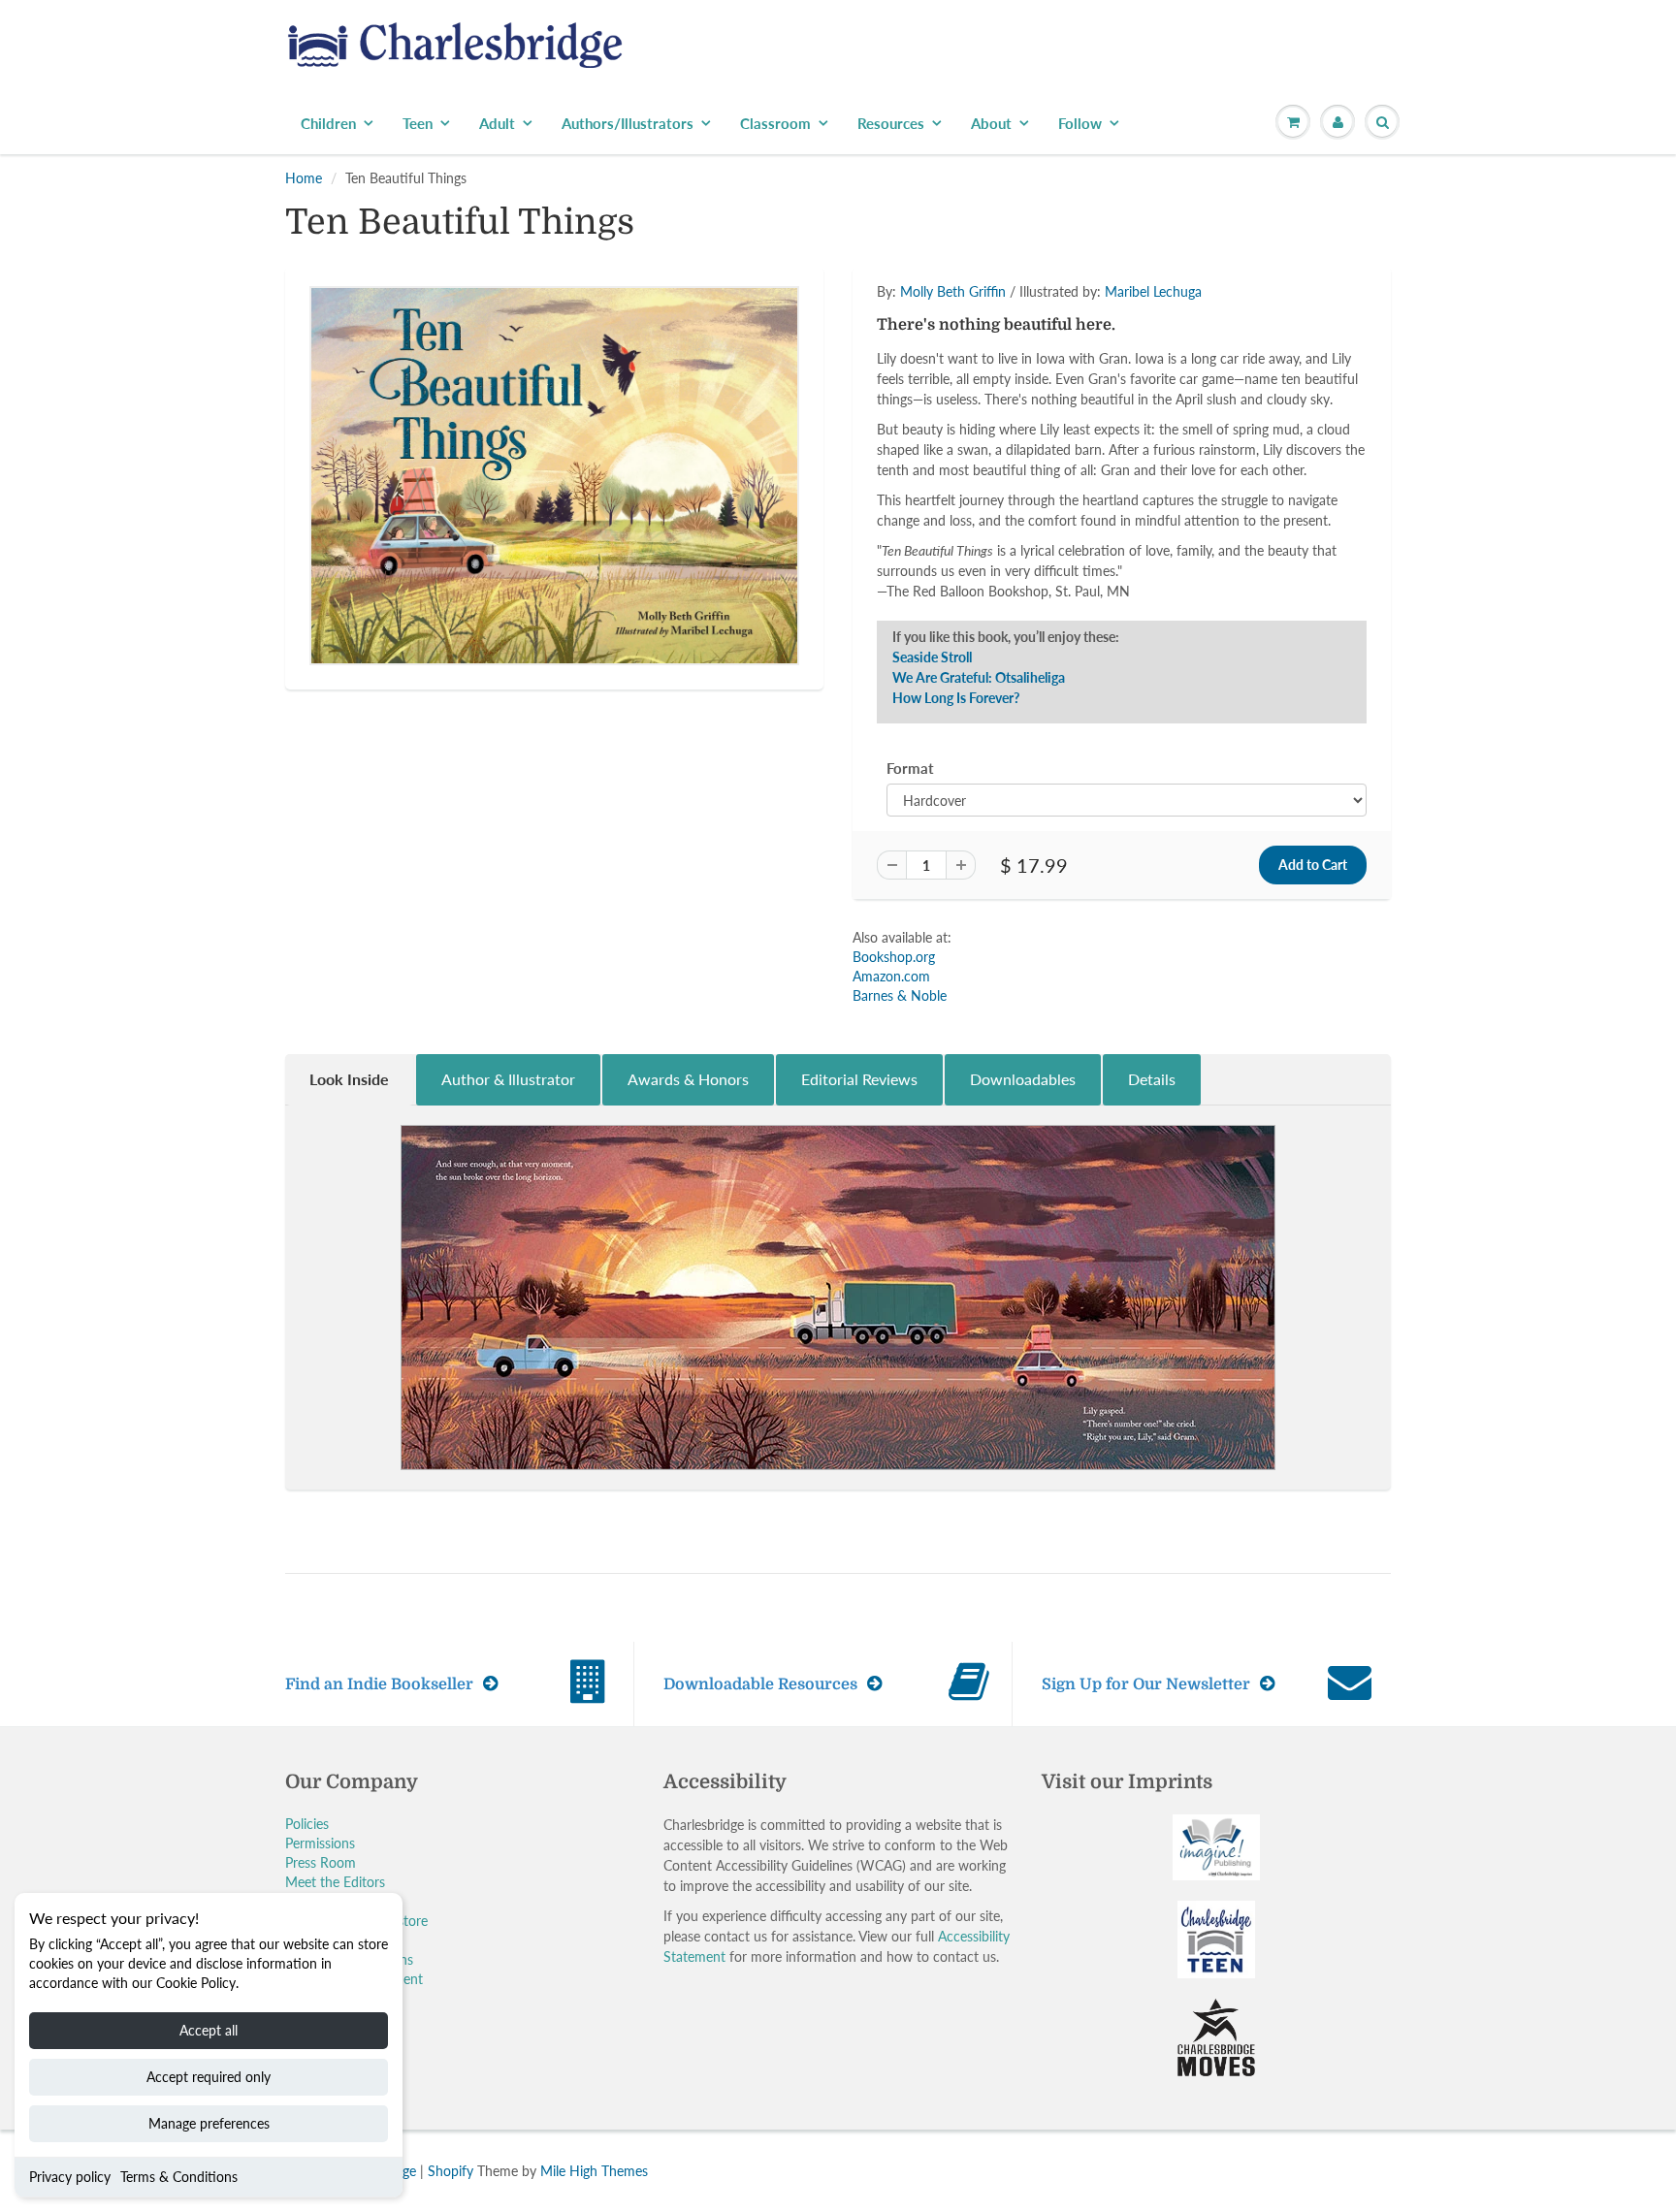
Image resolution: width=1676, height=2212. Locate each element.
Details (1152, 1079)
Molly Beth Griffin (953, 291)
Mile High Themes (594, 2171)
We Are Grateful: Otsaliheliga (979, 677)
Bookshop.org (894, 957)
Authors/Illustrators (628, 123)
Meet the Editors (335, 1882)
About (991, 123)
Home (304, 178)
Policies (307, 1824)
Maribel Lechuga (1153, 291)
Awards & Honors (688, 1079)
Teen (418, 123)
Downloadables (1023, 1079)
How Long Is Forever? (956, 698)
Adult (497, 123)
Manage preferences (209, 2123)
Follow (1080, 123)
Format (910, 768)
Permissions (320, 1843)
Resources (891, 123)
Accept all (209, 2030)
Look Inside (349, 1079)
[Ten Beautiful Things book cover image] (554, 476)
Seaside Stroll (932, 657)
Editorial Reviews (859, 1079)
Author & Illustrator (508, 1079)
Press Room (321, 1862)
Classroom (775, 123)
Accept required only (209, 2077)
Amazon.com (891, 976)
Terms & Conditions (179, 2177)
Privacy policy (70, 2177)
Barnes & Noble (900, 995)
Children (328, 123)
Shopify (451, 2171)
